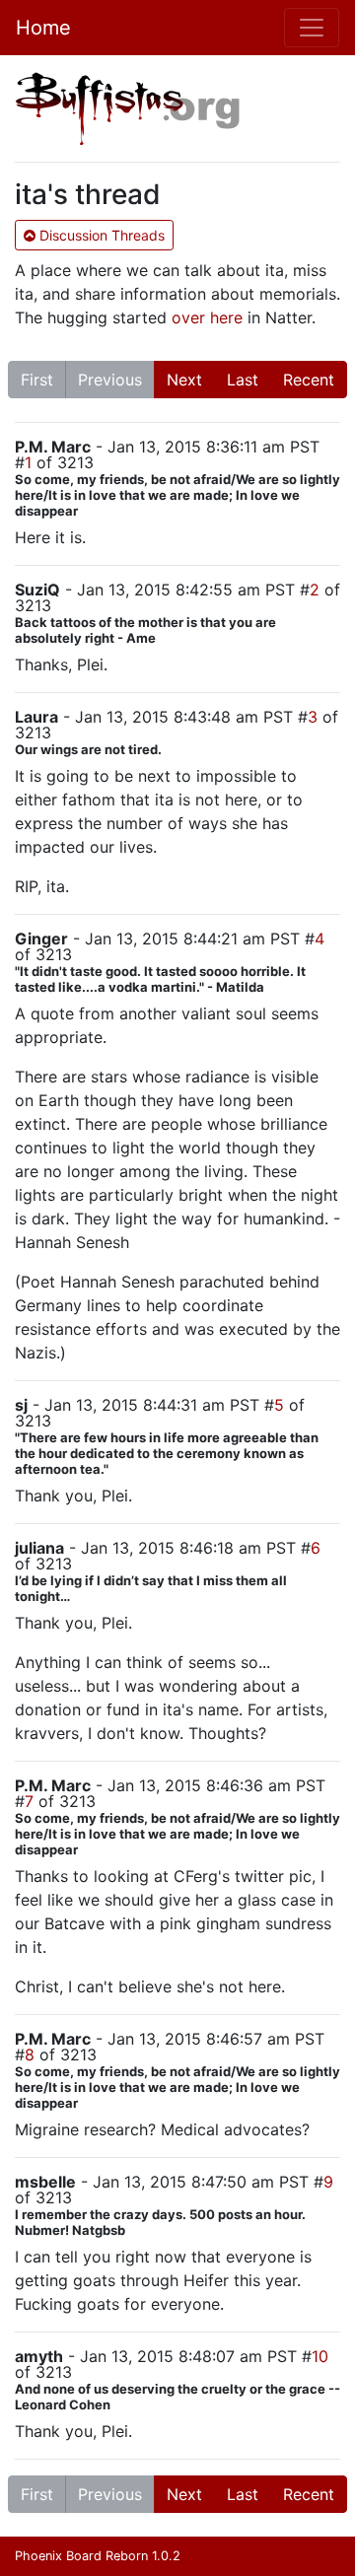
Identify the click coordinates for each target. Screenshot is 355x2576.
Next (184, 380)
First (37, 380)
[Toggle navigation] (312, 28)
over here (207, 317)
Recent (309, 380)
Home (43, 28)
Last (243, 380)
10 (320, 2356)
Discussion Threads (100, 235)
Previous (110, 380)
